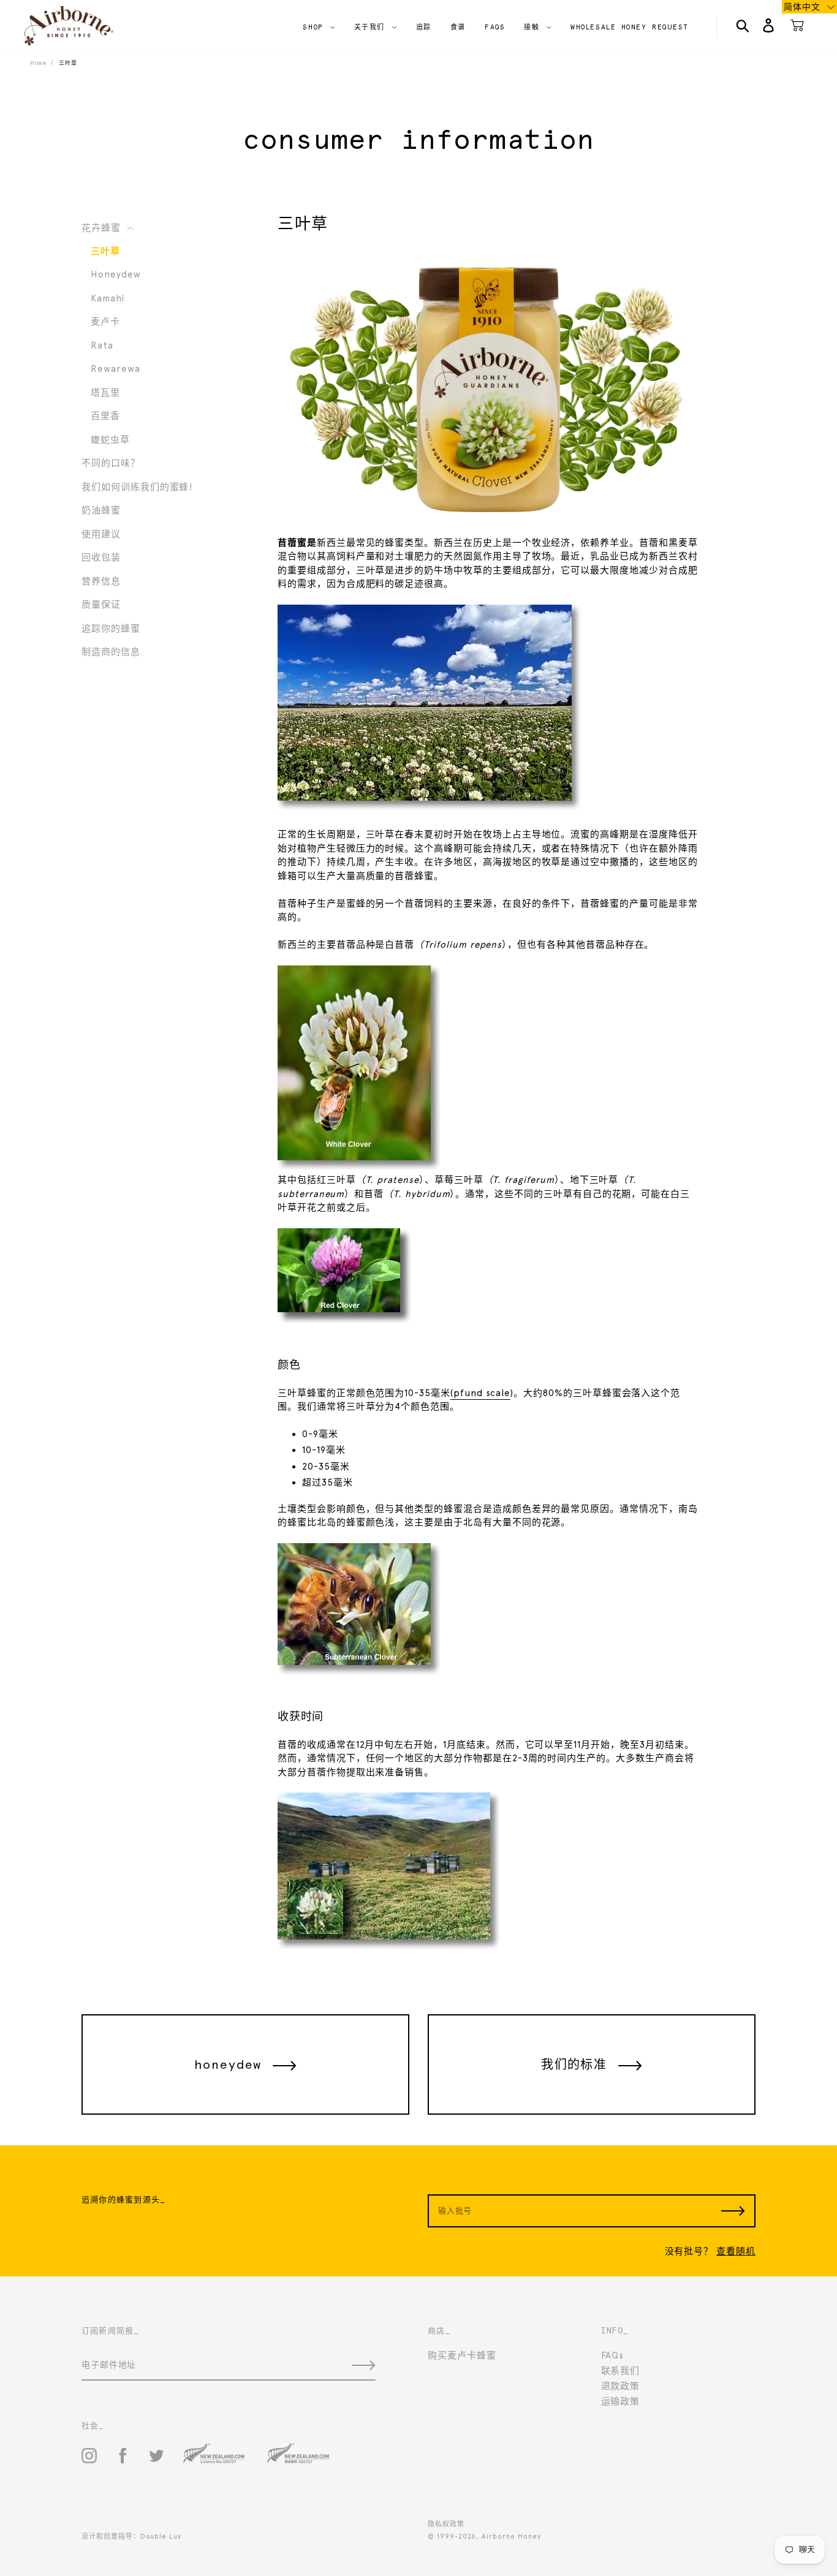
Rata (102, 346)
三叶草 (105, 251)
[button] (809, 7)
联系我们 (621, 2371)
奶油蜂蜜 (101, 510)
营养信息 (101, 581)
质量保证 (101, 605)
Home (38, 63)
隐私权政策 (446, 2524)
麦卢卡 (105, 322)
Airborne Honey (511, 2536)
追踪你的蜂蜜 (111, 629)
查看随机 (736, 2251)
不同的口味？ (111, 463)
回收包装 (101, 557)
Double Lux (161, 2536)
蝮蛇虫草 (110, 440)
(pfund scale (480, 1393)
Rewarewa (116, 369)
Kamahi (108, 298)
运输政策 (621, 2401)
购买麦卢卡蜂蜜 (462, 2355)
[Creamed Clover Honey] (488, 515)
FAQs (613, 2355)
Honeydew (116, 274)
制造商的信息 (111, 652)
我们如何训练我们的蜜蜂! (137, 487)
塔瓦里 (105, 393)
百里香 (105, 416)
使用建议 (101, 534)
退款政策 (621, 2386)
